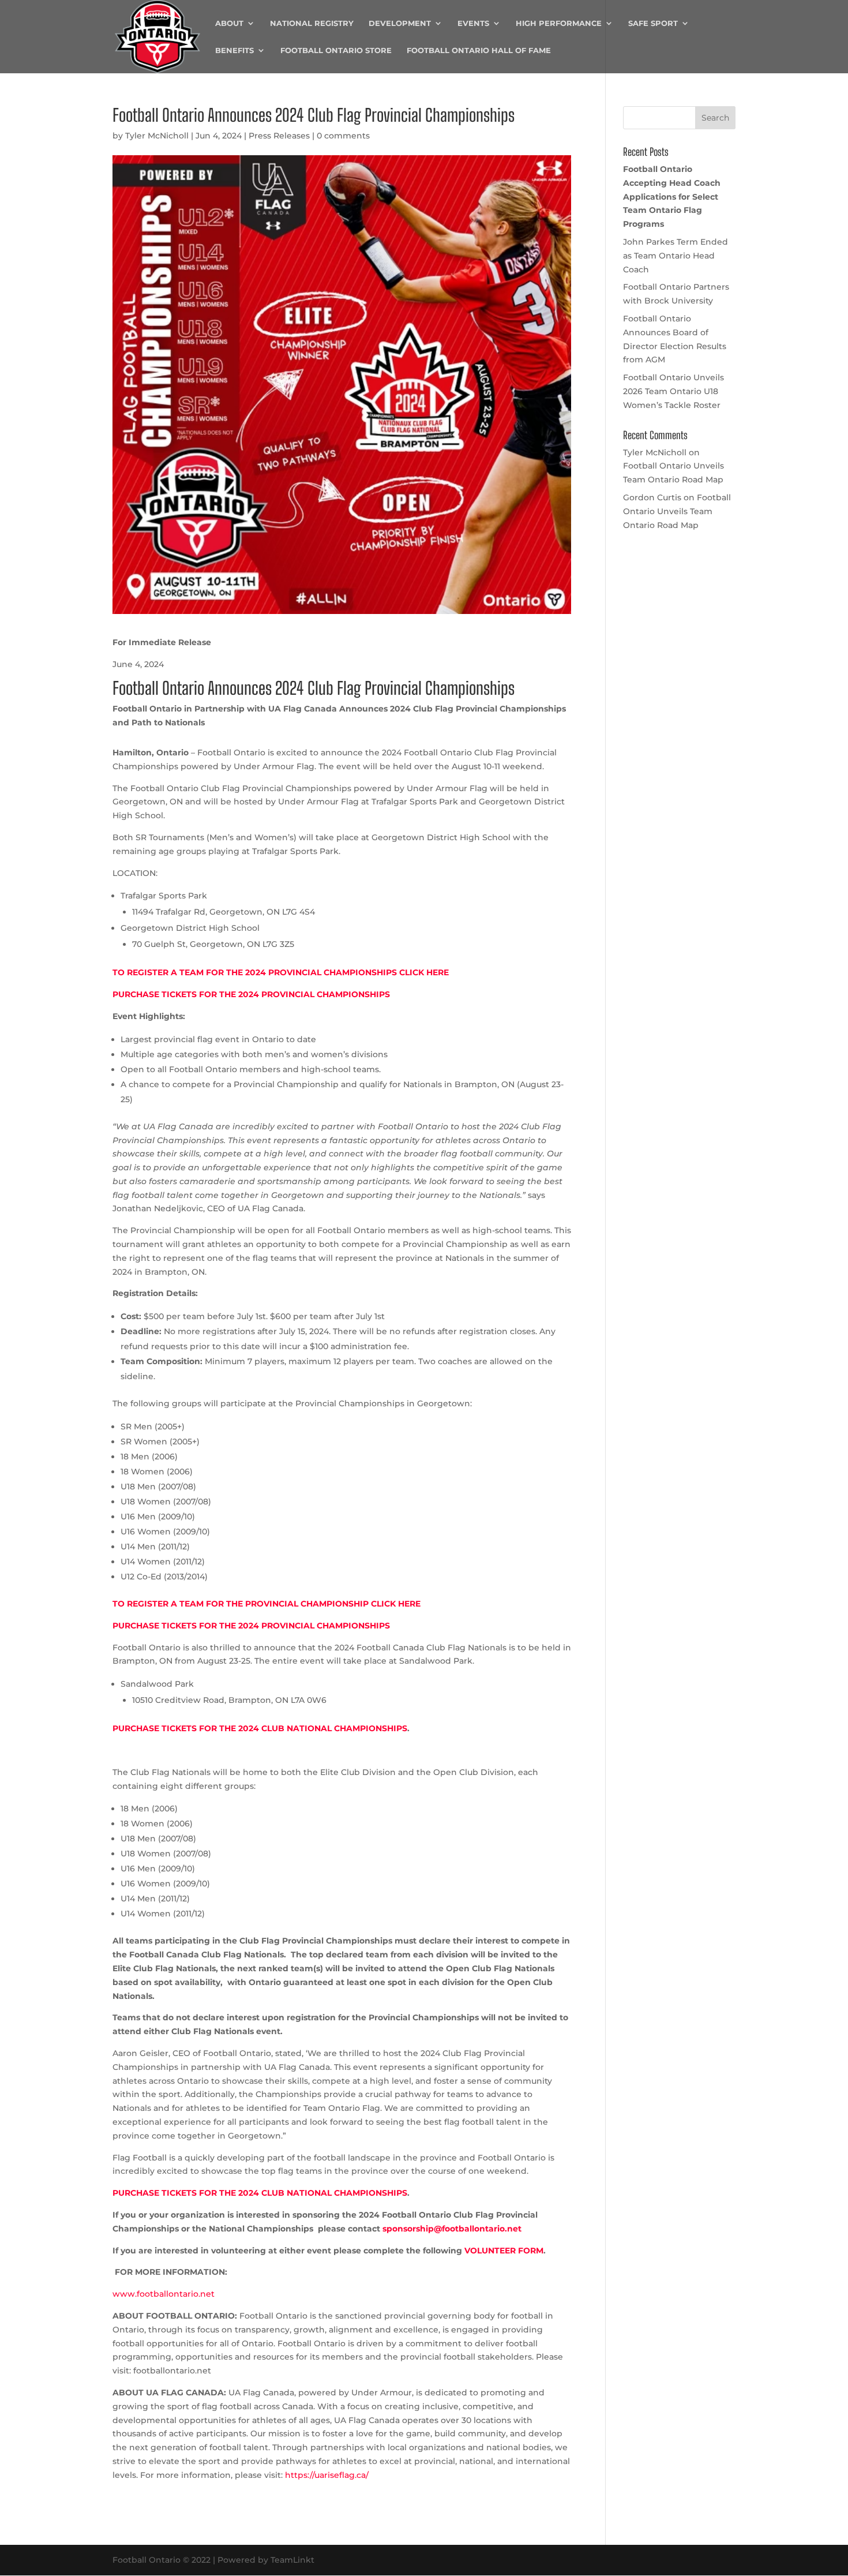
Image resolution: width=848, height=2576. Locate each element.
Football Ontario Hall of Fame (479, 50)
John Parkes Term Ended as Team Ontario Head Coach (676, 256)
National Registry (312, 23)
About (229, 23)
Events (473, 23)
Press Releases (279, 136)
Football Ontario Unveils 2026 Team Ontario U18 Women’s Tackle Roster (673, 391)
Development (400, 23)
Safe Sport (653, 23)
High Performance (559, 23)
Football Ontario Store (336, 50)
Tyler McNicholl (157, 136)
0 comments (343, 136)
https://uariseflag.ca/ (327, 2475)
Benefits (234, 50)
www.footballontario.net (164, 2294)
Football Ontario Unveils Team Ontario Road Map (677, 511)
